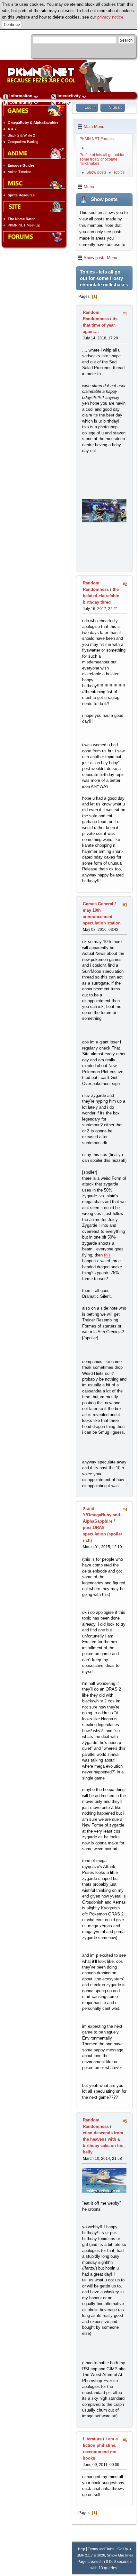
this (107, 1255)
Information (21, 96)
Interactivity (69, 96)
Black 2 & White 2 (21, 135)
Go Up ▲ (125, 2549)
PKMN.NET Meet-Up (24, 225)
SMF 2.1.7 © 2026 (91, 2555)
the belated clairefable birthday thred (101, 596)
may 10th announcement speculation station (102, 917)
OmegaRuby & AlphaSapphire (33, 123)
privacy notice (110, 17)
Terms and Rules (101, 2549)
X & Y (12, 129)
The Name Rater (21, 219)
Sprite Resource (21, 195)
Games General (98, 904)
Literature (92, 2439)
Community (21, 102)
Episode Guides (21, 165)
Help (82, 2549)
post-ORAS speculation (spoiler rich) (103, 1534)
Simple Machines (120, 2555)
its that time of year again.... (100, 325)
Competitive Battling (23, 142)
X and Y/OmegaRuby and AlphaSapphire (101, 1515)
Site (61, 102)
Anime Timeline (19, 172)
